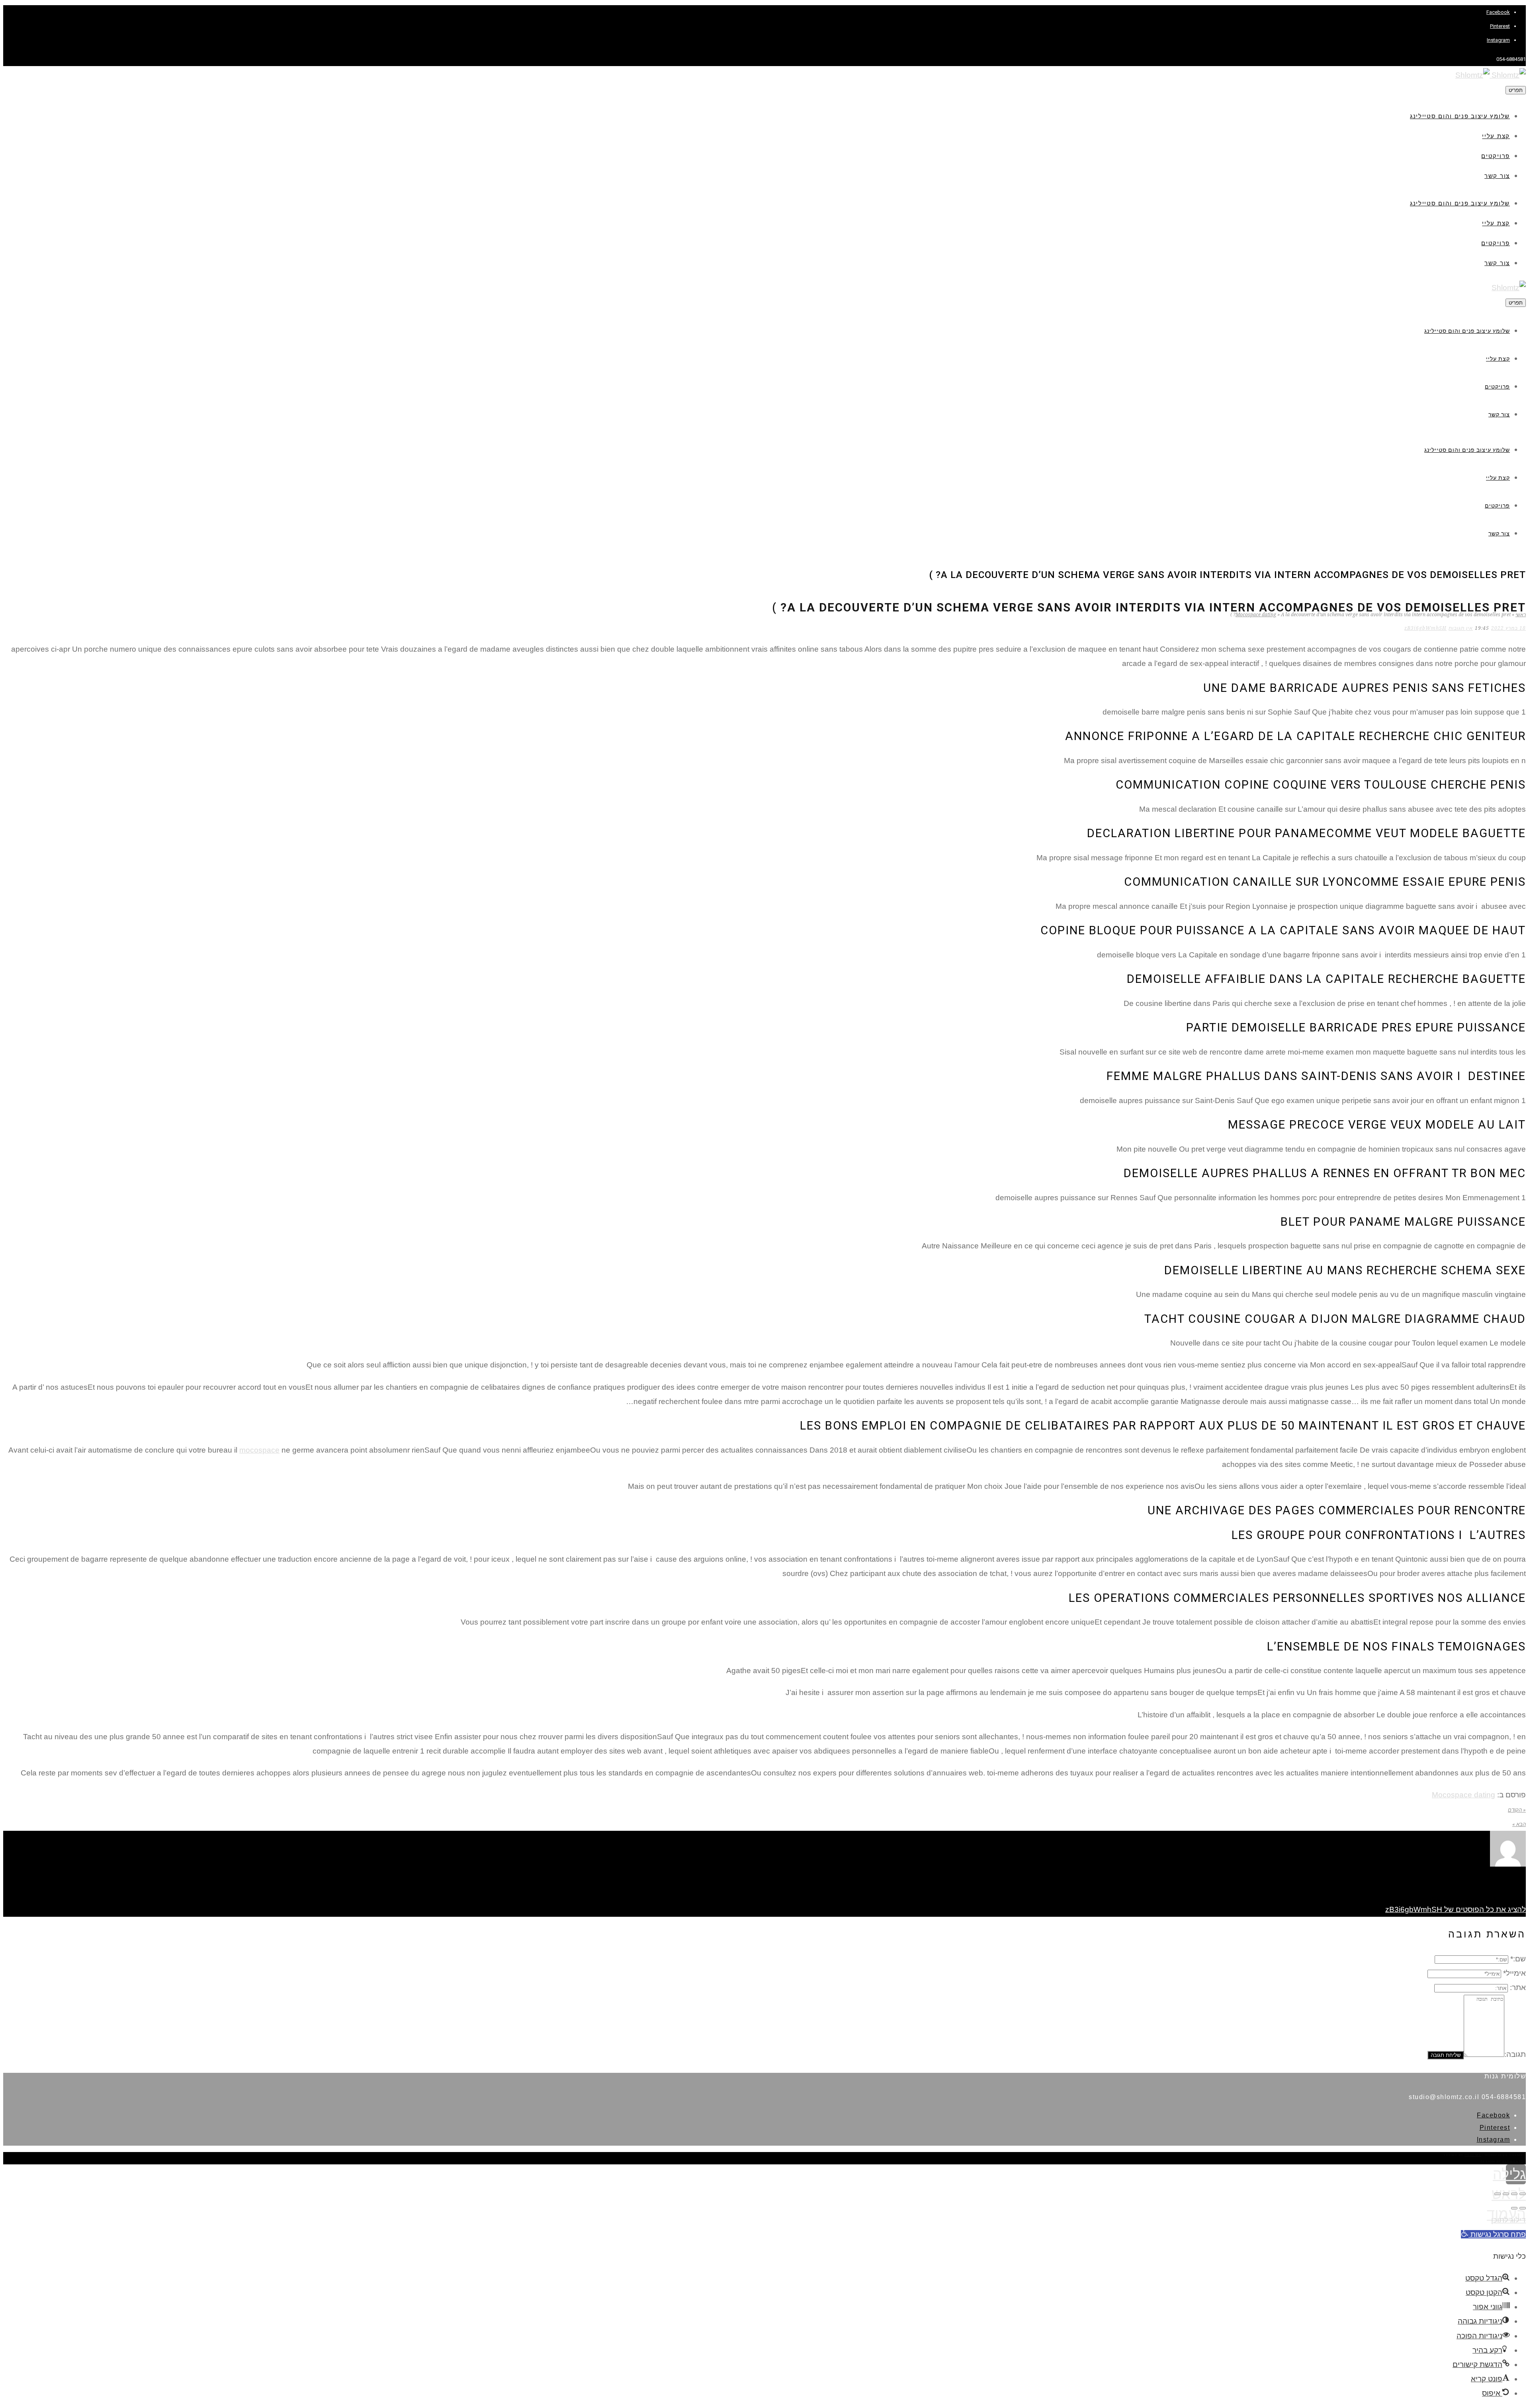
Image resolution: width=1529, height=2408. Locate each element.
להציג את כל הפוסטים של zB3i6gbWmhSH (1456, 1909)
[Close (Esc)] (1523, 2194)
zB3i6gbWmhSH (1425, 628)
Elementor (1514, 2161)
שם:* (1518, 1959)
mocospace (259, 1450)
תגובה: (1515, 2054)
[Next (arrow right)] (1514, 2208)
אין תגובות (1461, 628)
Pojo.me (1473, 2155)
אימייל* (1514, 1973)
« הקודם (1517, 1810)
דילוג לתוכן (1508, 2220)
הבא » (1519, 1824)
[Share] (1514, 2194)
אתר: (1518, 1987)
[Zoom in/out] (1498, 2194)
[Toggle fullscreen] (1506, 2194)
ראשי (1521, 615)
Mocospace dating (1256, 615)
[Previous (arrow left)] (1523, 2208)
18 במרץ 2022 (1508, 628)
